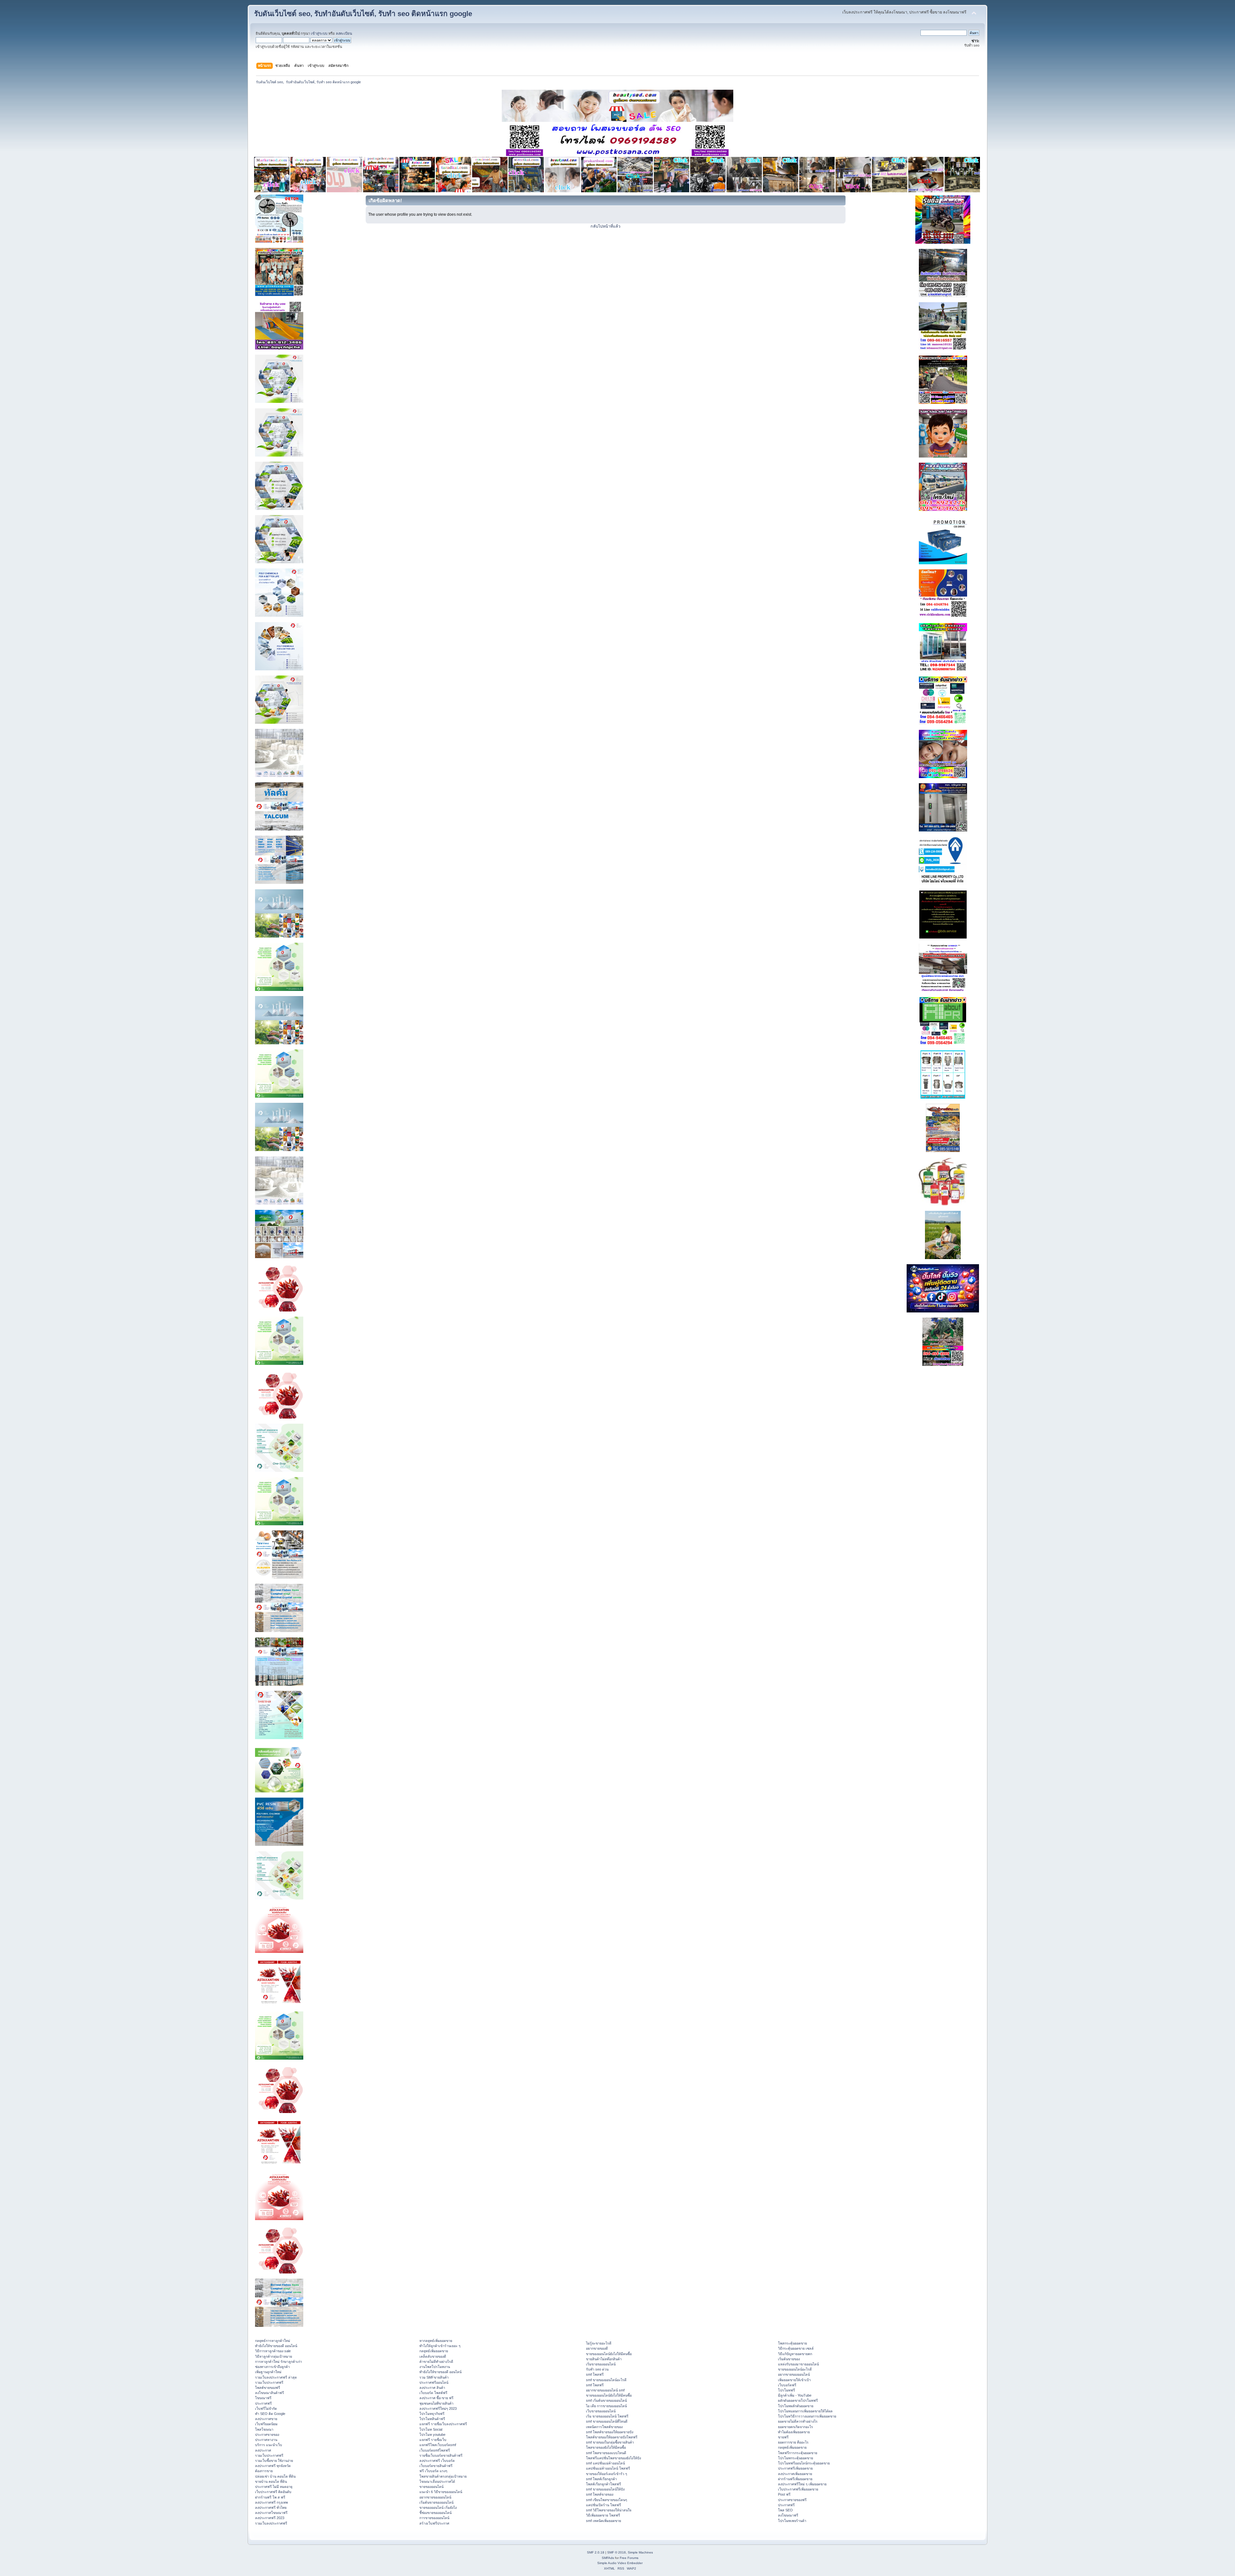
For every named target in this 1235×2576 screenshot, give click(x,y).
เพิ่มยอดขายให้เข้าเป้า (794, 2380)
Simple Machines (640, 2552)
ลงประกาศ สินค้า (432, 2388)
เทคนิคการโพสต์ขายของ (604, 2427)
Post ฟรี (784, 2494)
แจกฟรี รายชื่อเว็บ (433, 2440)
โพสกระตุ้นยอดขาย (792, 2343)
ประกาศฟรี (263, 2403)
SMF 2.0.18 (596, 2552)
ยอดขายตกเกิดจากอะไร (796, 2427)
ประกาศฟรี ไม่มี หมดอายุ (274, 2487)
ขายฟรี (783, 2437)
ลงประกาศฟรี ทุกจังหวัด (273, 2466)
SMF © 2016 (617, 2552)
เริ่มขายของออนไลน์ (601, 2364)
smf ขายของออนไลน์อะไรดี (606, 2380)
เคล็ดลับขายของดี (433, 2356)
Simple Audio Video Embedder (620, 2563)
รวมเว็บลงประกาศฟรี (271, 2523)
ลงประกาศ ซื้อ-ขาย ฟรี (436, 2398)
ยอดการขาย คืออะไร (793, 2442)
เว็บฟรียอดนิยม (266, 2424)
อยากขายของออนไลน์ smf (605, 2390)
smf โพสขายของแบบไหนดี (606, 2453)
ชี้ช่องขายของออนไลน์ (435, 2513)
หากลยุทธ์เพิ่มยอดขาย (436, 2341)
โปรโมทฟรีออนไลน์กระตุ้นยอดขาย (804, 2463)
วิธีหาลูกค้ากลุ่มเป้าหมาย (274, 2356)
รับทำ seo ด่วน (597, 2369)
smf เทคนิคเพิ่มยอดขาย (604, 2521)
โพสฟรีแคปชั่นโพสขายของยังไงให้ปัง (613, 2458)
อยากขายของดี (597, 2348)
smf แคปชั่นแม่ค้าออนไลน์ (605, 2463)
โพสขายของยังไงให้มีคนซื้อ (606, 2447)
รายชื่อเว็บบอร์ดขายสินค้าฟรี (441, 2455)
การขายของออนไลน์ (434, 2518)
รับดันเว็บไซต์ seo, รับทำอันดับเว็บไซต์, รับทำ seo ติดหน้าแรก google (363, 14)
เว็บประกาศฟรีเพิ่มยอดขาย (798, 2489)
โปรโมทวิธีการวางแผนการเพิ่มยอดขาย (807, 2416)
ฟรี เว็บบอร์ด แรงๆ (433, 2471)
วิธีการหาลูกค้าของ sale (273, 2351)
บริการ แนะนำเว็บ (269, 2445)
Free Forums (629, 2558)
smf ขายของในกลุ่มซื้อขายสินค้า (610, 2442)
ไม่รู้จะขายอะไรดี (599, 2343)
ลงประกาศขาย (266, 2419)
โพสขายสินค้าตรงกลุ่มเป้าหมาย (443, 2476)
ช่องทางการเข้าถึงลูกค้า (272, 2367)
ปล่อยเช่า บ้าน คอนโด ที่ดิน (275, 2476)
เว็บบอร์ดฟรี (787, 2385)
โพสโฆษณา (264, 2429)
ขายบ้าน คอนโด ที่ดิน (271, 2481)
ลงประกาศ (263, 2450)
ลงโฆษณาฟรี (788, 2515)
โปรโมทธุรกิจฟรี (432, 2414)
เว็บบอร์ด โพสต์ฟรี (433, 2393)
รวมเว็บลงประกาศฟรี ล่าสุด (276, 2377)
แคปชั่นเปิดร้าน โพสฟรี (604, 2505)
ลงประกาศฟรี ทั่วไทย (271, 2508)
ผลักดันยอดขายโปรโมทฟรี (798, 2400)
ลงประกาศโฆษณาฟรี (271, 2513)
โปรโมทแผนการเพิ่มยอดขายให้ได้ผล (805, 2411)
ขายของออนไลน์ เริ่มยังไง (438, 2508)
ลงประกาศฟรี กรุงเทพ (271, 2502)
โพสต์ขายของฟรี (268, 2388)
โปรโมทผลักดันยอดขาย (796, 2406)
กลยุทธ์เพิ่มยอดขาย (434, 2351)
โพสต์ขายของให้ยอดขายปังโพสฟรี (612, 2437)
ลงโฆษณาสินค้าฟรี (270, 2393)
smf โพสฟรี (595, 2374)
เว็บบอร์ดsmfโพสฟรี (435, 2450)
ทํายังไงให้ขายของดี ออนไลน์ (276, 2346)
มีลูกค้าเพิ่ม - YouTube (795, 2395)
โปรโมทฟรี (787, 2390)
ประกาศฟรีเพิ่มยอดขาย (795, 2468)
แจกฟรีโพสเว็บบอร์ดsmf (438, 2445)
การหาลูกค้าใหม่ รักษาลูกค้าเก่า (279, 2362)
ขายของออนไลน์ (431, 2487)
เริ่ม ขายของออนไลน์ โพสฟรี (607, 2416)
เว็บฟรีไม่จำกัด (266, 2408)
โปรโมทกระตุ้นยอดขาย (796, 2458)
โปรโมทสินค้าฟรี (432, 2419)
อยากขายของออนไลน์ (435, 2497)
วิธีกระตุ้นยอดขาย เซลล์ (796, 2348)
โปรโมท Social (431, 2429)
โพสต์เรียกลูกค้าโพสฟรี (604, 2484)
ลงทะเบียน (344, 33)
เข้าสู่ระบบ (319, 33)
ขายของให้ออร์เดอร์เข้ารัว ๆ (607, 2474)
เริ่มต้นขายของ (789, 2359)
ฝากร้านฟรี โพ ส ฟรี (270, 2497)
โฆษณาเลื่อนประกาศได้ (437, 2481)
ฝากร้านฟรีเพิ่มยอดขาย (795, 2479)
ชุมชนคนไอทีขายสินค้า (436, 2403)
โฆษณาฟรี (263, 2398)
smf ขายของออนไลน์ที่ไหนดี (607, 2421)
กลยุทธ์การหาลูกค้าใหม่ (273, 2341)
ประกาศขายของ (267, 2435)
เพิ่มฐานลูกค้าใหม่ (268, 2372)
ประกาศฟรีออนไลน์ (434, 2382)
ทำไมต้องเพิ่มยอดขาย (794, 2432)
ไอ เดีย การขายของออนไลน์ (606, 2406)
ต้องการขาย (264, 2471)
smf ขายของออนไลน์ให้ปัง (605, 2489)
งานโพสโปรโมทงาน (435, 2367)
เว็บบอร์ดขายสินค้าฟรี (436, 2466)
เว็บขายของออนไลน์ (601, 2411)
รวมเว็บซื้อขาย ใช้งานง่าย (274, 2461)
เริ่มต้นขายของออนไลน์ (436, 2502)
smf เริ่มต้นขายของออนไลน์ (606, 2400)
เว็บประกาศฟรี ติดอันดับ (273, 2492)
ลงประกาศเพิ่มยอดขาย (795, 2474)
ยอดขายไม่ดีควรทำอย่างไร (798, 2421)
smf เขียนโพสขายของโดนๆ (607, 2500)
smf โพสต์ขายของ (600, 2494)
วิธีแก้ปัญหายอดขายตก (795, 2354)
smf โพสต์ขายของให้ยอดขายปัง (610, 2432)
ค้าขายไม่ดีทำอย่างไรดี (436, 2362)
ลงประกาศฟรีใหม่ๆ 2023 (438, 2408)
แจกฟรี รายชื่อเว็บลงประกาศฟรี (443, 2424)
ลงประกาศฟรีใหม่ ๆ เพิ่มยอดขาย (802, 2484)
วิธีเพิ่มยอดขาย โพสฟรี (603, 2515)
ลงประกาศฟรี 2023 (270, 2518)
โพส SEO (785, 2510)
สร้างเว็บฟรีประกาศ (434, 2523)
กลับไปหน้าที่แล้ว (605, 226)
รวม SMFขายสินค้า (434, 2377)
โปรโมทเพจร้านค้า (792, 2521)
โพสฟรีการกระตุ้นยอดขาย (798, 2453)
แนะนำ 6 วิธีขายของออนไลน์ (441, 2492)
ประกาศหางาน (266, 2440)
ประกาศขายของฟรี (792, 2500)
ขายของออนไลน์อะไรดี (795, 2369)
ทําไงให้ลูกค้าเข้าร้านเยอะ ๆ (440, 2346)
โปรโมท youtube (432, 2435)
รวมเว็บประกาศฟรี (269, 2382)
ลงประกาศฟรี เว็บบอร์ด (437, 2461)
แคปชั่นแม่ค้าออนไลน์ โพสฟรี (608, 2468)
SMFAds (608, 2558)
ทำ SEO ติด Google (270, 2414)
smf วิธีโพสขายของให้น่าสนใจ (609, 2510)
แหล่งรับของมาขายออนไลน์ (798, 2364)
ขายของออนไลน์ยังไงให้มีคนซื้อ (609, 2354)
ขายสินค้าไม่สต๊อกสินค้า (604, 2359)
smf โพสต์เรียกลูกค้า (601, 2479)
